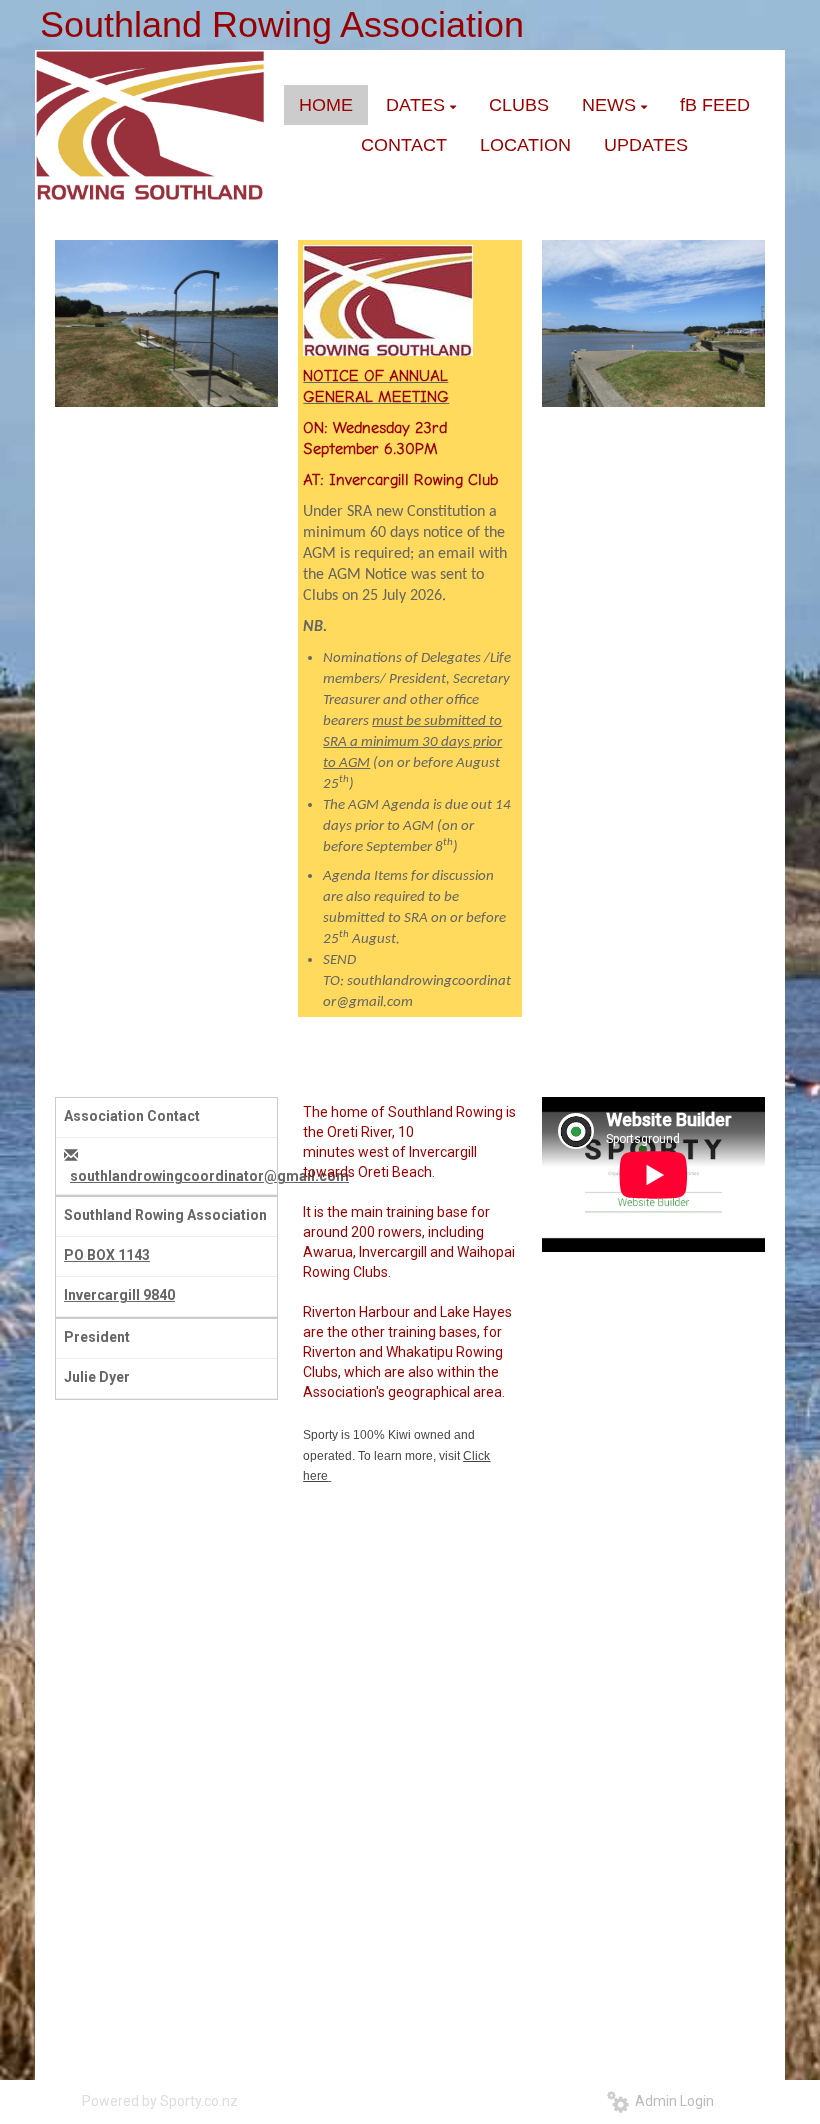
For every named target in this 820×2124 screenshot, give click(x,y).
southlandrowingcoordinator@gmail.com (209, 1176)
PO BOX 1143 (107, 1255)
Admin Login (671, 2101)
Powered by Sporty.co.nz (160, 2101)
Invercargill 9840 (119, 1295)
